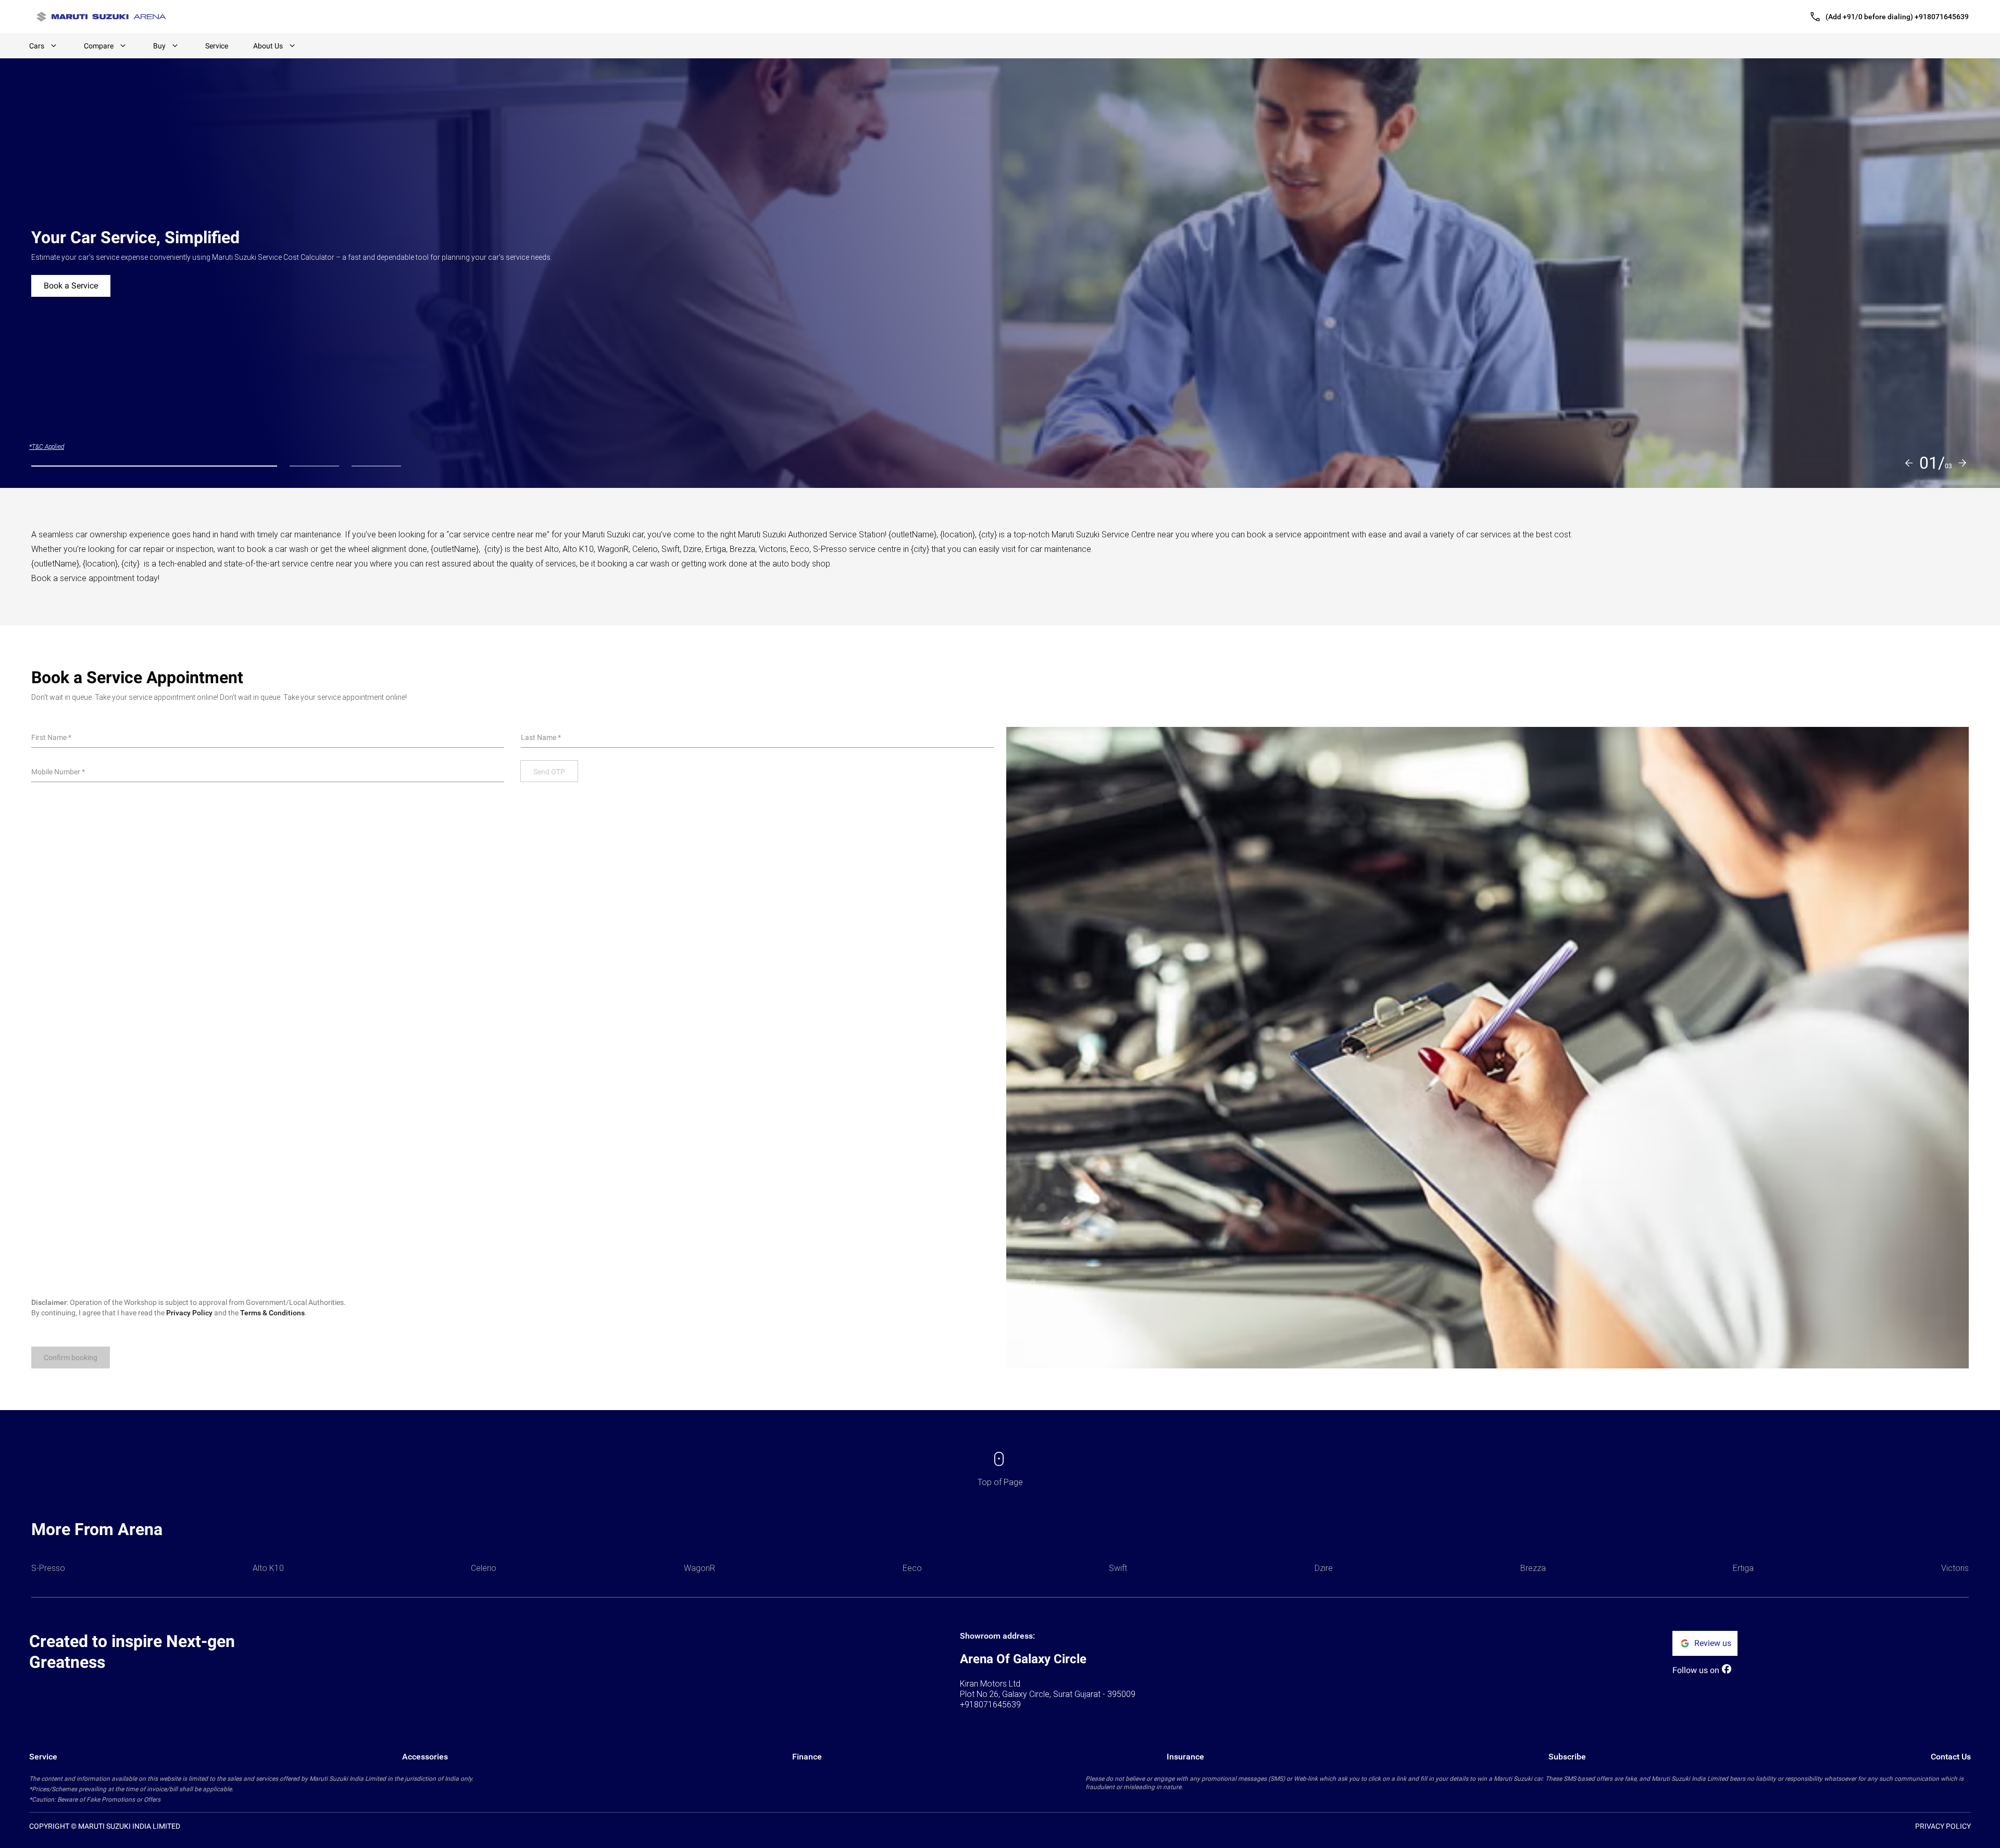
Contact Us (1951, 1757)
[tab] (154, 466)
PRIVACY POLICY (1943, 1826)
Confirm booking (71, 1357)
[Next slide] (1963, 463)
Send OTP (549, 772)
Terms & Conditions (272, 1313)
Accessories (425, 1757)
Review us (1713, 1643)
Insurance (1185, 1757)
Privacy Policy (189, 1313)
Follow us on (1696, 1670)
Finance (807, 1757)
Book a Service (71, 286)
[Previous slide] (1909, 463)
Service (217, 46)
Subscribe (1567, 1757)
